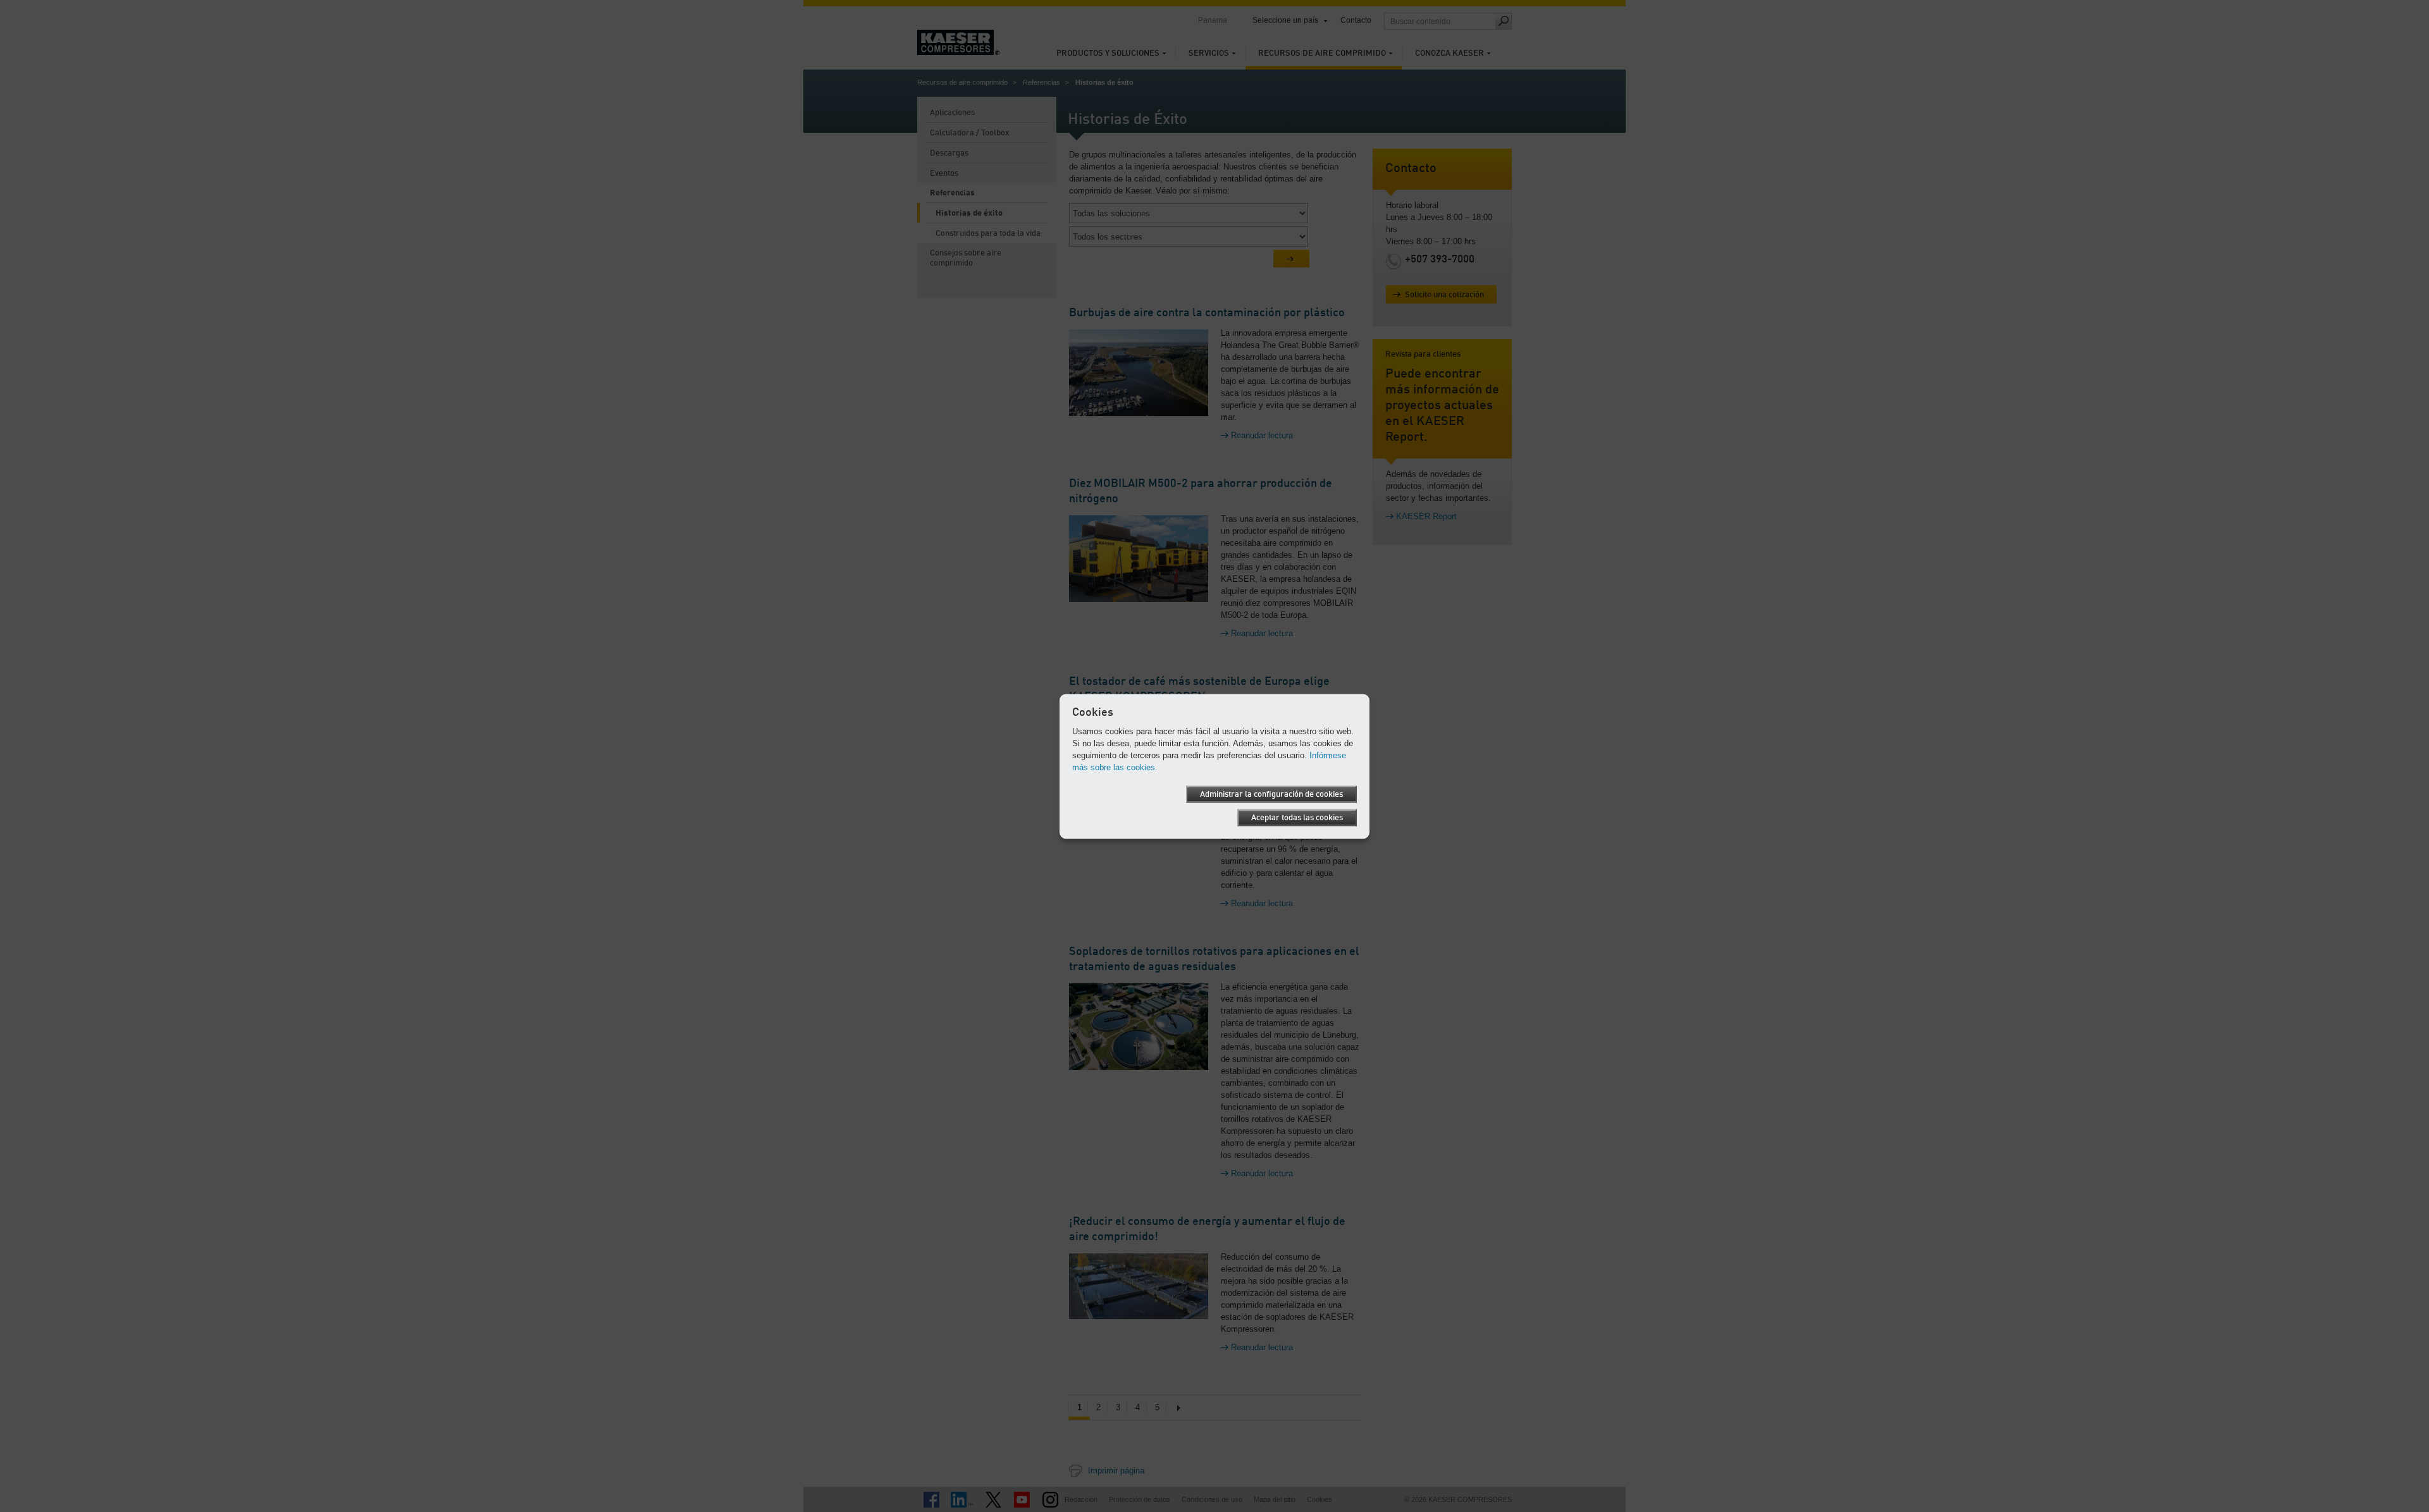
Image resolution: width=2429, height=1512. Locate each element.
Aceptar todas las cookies (1297, 817)
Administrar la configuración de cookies (1271, 794)
